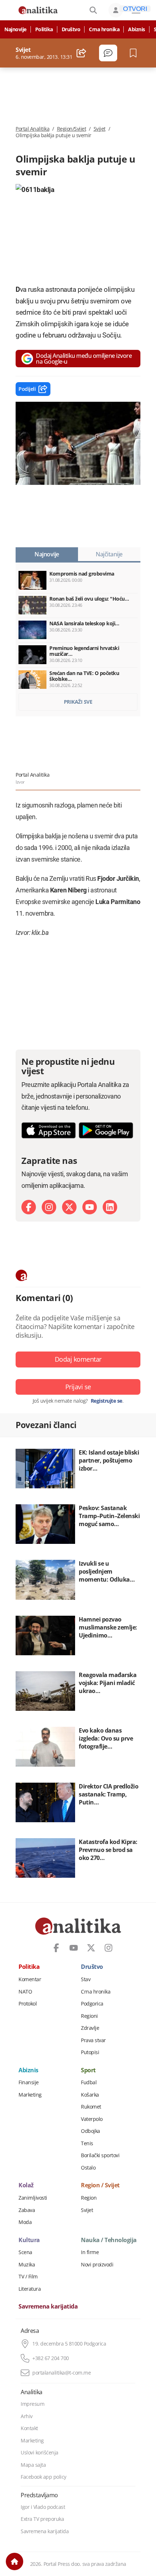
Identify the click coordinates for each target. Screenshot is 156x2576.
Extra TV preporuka (42, 2519)
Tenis (87, 2143)
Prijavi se (78, 1387)
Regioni (89, 2016)
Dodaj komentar (78, 1359)
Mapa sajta (33, 2465)
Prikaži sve (78, 702)
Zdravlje (90, 2028)
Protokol (28, 2004)
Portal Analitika (32, 129)
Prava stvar (93, 2040)
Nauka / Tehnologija (109, 2240)
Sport (88, 2070)
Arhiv (27, 2416)
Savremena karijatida (48, 2307)
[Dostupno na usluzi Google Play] (106, 1130)
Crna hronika (104, 29)
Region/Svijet (72, 129)
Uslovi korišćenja (40, 2453)
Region (89, 2198)
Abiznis (137, 29)
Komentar (30, 1979)
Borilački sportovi (100, 2155)
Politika (44, 29)
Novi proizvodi (97, 2265)
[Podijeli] (81, 53)
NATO (25, 1992)
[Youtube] (90, 1207)
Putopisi (90, 2052)
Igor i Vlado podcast (43, 2507)
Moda (25, 2222)
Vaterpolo (92, 2119)
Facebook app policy (44, 2477)
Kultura (29, 2240)
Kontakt (29, 2428)
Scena (25, 2252)
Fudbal (89, 2082)
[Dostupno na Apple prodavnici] (49, 1130)
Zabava (27, 2210)
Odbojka (91, 2131)
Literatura (30, 2289)
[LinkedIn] (110, 1207)
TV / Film (28, 2277)
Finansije (29, 2082)
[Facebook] (29, 1207)
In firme (90, 2252)
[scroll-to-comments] (108, 53)
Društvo (71, 29)
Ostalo (88, 2168)
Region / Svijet (100, 2185)
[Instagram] (49, 1207)
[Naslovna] (15, 2561)
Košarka (90, 2095)
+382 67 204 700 (51, 2358)
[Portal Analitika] (38, 10)
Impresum (32, 2404)
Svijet (100, 129)
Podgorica (92, 2004)
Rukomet (91, 2107)
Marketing (30, 2095)
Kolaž (26, 2185)
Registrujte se (106, 1401)
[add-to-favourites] (135, 53)
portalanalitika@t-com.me (61, 2373)
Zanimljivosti (33, 2198)
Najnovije (15, 29)
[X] (69, 1207)
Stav (86, 1979)
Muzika (27, 2265)
